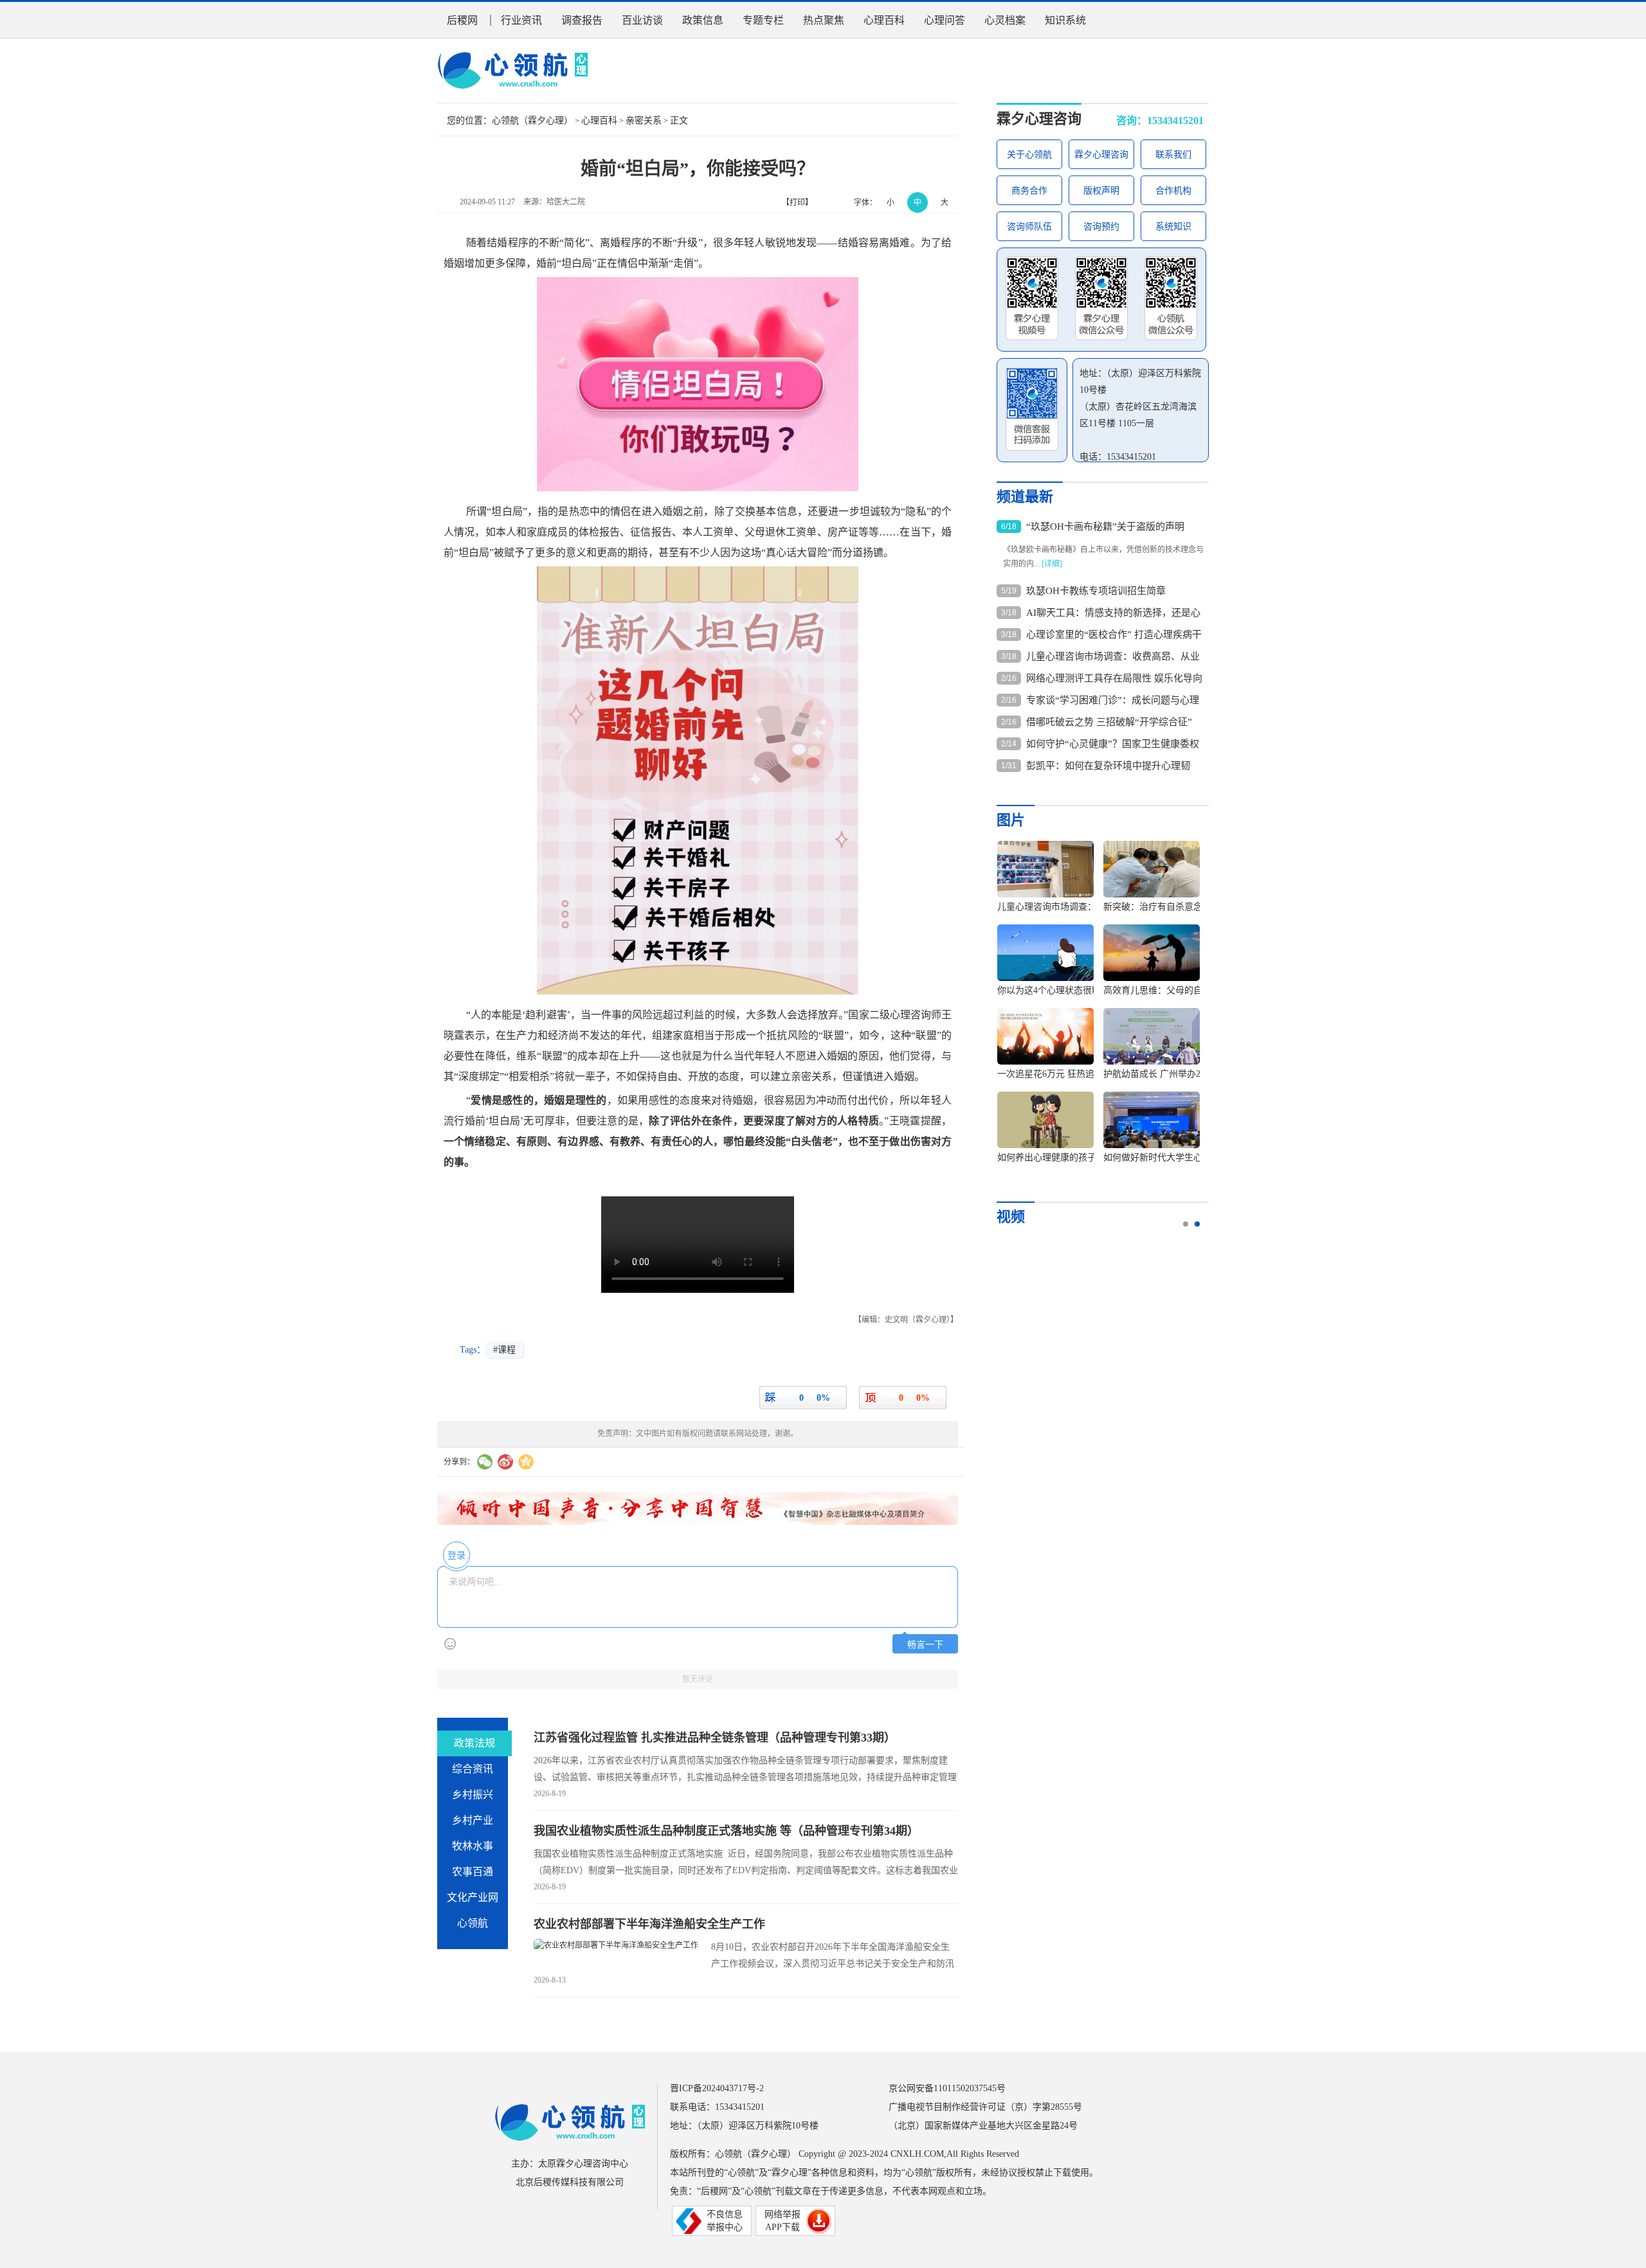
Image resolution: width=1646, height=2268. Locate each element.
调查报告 (582, 20)
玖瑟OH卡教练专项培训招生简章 (1096, 591)
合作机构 (1173, 191)
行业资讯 (521, 20)
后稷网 (462, 20)
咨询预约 (1101, 227)
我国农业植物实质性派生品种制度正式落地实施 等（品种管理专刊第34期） (726, 1831)
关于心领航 (1029, 155)
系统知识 (1173, 227)
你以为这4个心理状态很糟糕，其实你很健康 (1085, 990)
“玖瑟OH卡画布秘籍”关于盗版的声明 (1105, 526)
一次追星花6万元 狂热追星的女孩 (1064, 1074)
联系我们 (1173, 155)
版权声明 (1101, 191)
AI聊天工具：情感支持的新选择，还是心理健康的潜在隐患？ (1113, 613)
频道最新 (1025, 497)
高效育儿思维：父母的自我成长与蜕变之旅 (1189, 990)
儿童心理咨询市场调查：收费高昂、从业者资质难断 (1113, 657)
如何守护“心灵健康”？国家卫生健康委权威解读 (1113, 744)
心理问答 (945, 20)
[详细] (1052, 564)
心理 (900, 1015)
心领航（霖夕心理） (532, 121)
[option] (1094, 1008)
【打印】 (797, 203)
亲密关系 (644, 121)
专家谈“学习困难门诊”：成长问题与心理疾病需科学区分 (1113, 701)
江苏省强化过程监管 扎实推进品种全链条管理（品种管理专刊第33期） (715, 1738)
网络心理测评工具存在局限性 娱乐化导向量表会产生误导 (1114, 679)
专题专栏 (763, 20)
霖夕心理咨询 (1039, 119)
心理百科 (884, 20)
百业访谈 (642, 20)
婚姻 (454, 263)
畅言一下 (925, 1645)
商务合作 (1029, 191)
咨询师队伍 (1029, 227)
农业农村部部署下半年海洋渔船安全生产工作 (649, 1924)
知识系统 (1065, 20)
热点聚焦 (824, 20)
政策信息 (703, 20)
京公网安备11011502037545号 (947, 2088)
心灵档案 (1005, 20)
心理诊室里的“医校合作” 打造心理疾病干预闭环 (1114, 635)
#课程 (504, 1350)
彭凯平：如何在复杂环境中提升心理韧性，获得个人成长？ (1108, 766)
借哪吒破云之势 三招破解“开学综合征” (1109, 722)
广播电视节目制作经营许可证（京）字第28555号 (985, 2107)
